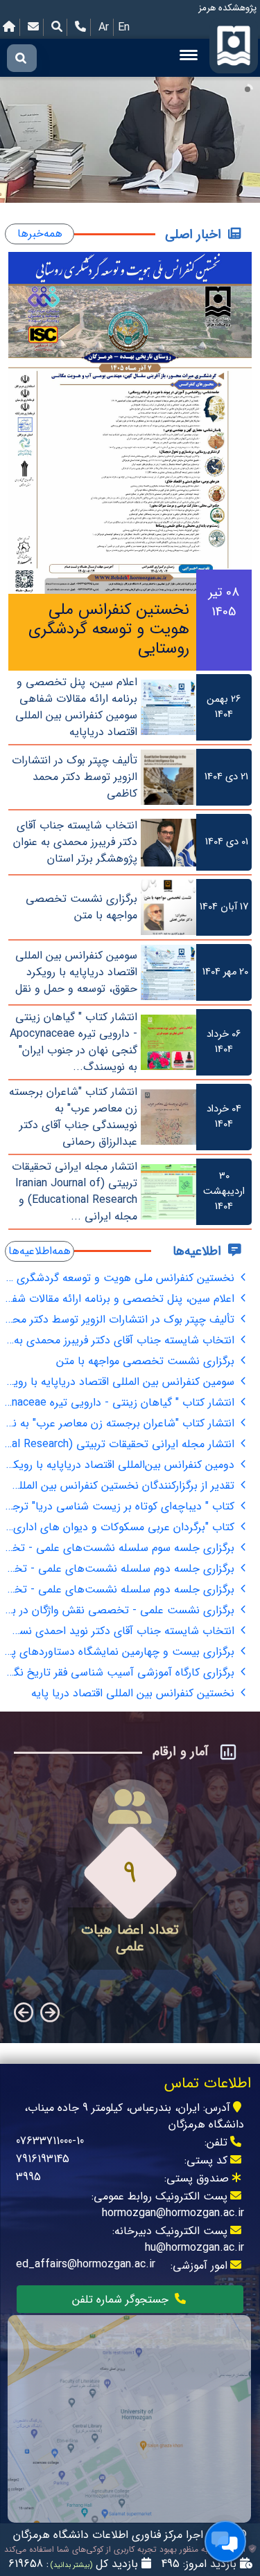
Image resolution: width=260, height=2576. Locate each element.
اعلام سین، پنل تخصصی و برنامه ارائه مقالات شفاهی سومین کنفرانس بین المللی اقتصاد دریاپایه (121, 1299)
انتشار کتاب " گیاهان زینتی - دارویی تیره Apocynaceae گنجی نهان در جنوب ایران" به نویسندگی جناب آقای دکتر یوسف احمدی (121, 1403)
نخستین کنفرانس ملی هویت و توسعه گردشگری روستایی (121, 1278)
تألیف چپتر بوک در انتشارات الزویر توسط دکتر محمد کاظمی (121, 1319)
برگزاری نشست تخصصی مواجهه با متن (147, 1361)
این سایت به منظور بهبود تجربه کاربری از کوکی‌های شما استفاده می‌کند (126, 2550)
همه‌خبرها (40, 234)
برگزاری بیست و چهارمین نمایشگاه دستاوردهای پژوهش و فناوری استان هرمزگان (121, 1652)
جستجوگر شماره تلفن (122, 2300)
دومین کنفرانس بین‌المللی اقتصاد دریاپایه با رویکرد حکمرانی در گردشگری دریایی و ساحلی (121, 1465)
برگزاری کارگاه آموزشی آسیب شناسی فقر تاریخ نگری (121, 1672)
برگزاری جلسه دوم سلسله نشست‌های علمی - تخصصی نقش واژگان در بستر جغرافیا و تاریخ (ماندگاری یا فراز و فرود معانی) (121, 1569)
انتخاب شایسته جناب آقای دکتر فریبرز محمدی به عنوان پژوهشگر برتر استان (121, 1340)
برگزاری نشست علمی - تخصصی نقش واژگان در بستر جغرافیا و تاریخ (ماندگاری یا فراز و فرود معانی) (121, 1610)
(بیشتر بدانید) (70, 2565)
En (124, 27)
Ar (104, 27)
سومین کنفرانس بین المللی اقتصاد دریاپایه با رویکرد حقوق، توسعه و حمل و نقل (121, 1382)
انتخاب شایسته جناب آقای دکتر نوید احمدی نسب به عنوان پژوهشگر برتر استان (121, 1631)
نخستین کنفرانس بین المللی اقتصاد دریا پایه (135, 1693)
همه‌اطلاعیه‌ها (40, 1251)
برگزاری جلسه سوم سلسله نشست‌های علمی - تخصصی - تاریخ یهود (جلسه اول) (121, 1548)
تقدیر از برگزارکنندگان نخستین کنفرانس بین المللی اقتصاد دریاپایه (121, 1486)
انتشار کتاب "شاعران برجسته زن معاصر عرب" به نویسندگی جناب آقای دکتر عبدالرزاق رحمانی (121, 1423)
